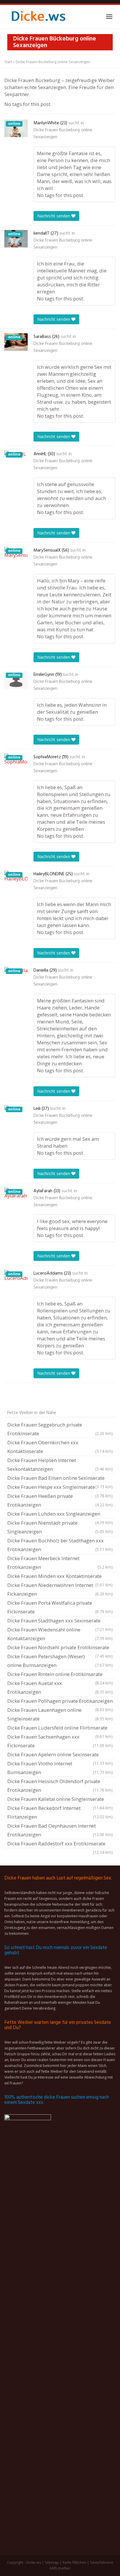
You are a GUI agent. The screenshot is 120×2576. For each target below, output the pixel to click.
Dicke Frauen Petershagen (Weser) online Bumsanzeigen (60, 1661)
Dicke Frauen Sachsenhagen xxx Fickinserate (60, 1741)
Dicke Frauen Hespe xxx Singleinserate (60, 1488)
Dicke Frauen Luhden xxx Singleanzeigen (60, 1514)
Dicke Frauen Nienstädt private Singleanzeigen (60, 1527)
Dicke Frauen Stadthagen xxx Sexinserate (60, 1621)
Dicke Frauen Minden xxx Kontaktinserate (60, 1577)
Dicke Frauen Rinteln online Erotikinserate (60, 1675)
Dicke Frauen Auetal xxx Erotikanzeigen (60, 1687)
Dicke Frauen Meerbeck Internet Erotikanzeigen (60, 1563)
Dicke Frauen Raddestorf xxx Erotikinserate (60, 1844)
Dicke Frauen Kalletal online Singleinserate (60, 1800)
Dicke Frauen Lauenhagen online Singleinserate (60, 1714)
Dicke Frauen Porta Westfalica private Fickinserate (60, 1607)
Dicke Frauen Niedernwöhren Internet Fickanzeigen (60, 1589)
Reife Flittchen (74, 2562)
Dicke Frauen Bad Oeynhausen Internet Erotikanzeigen (60, 1830)
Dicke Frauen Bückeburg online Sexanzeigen (63, 134)
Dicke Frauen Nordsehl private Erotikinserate (60, 1648)
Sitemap (52, 2562)
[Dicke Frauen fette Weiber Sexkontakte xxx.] (38, 17)
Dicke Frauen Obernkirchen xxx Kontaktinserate (60, 1447)
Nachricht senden (54, 216)
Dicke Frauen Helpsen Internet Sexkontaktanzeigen (60, 1465)
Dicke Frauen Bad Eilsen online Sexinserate (60, 1479)
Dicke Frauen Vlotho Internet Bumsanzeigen (60, 1768)
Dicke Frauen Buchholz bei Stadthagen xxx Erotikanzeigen (60, 1545)
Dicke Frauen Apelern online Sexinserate (60, 1755)
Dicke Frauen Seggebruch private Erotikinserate (60, 1429)
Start (8, 62)
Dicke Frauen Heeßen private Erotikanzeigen (60, 1500)
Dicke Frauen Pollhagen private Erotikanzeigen (60, 1702)
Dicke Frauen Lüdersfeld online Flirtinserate (60, 1728)
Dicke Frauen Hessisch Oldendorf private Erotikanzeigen (60, 1786)
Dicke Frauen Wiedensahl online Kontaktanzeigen (60, 1634)
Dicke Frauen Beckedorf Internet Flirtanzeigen (60, 1812)
